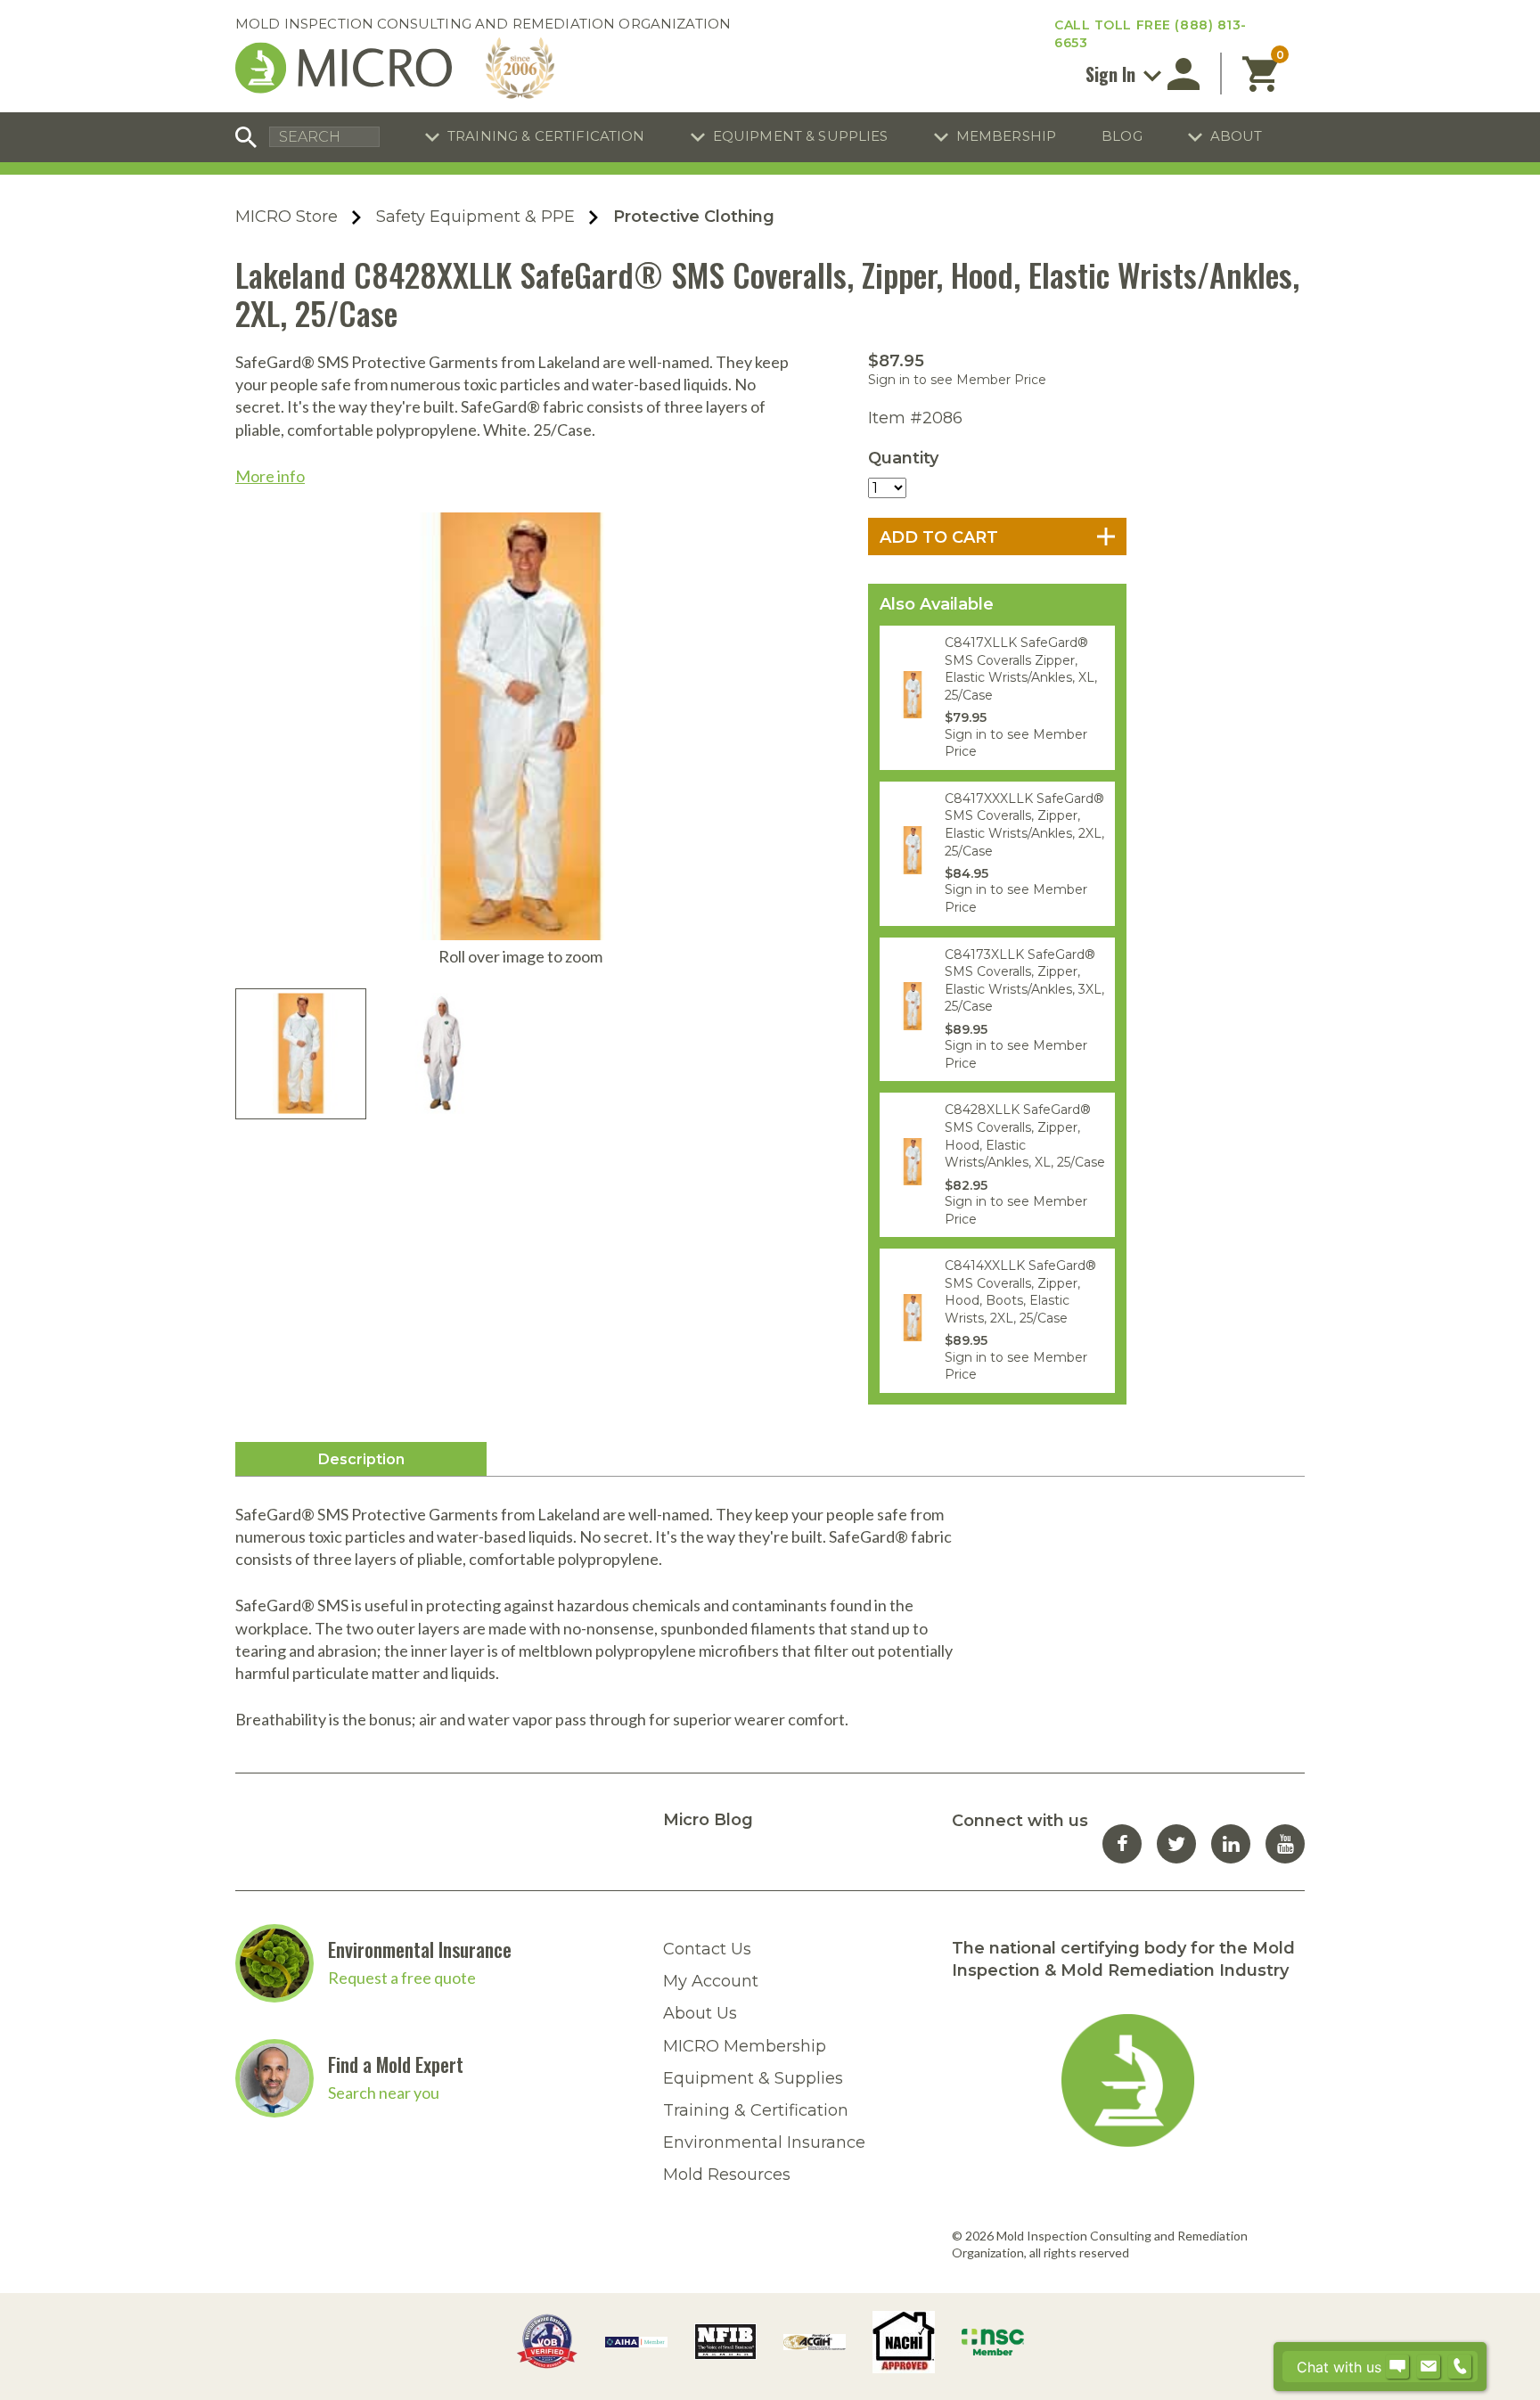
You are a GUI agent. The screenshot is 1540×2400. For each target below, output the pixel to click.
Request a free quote (402, 1978)
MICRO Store (287, 217)
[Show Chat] (1397, 2367)
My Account (711, 1981)
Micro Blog (708, 1820)
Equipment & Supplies (801, 136)
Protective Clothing (694, 217)
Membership (1007, 136)
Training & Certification (546, 136)
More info (270, 476)
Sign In (1113, 74)
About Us (700, 2013)
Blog (1122, 136)
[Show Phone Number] (1460, 2367)
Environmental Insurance (420, 1949)
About (1237, 136)
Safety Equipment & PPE (475, 217)
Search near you (384, 2093)
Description (361, 1459)
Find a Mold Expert (396, 2064)
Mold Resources (727, 2175)
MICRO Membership (745, 2046)
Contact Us (707, 1949)
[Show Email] (1429, 2367)
